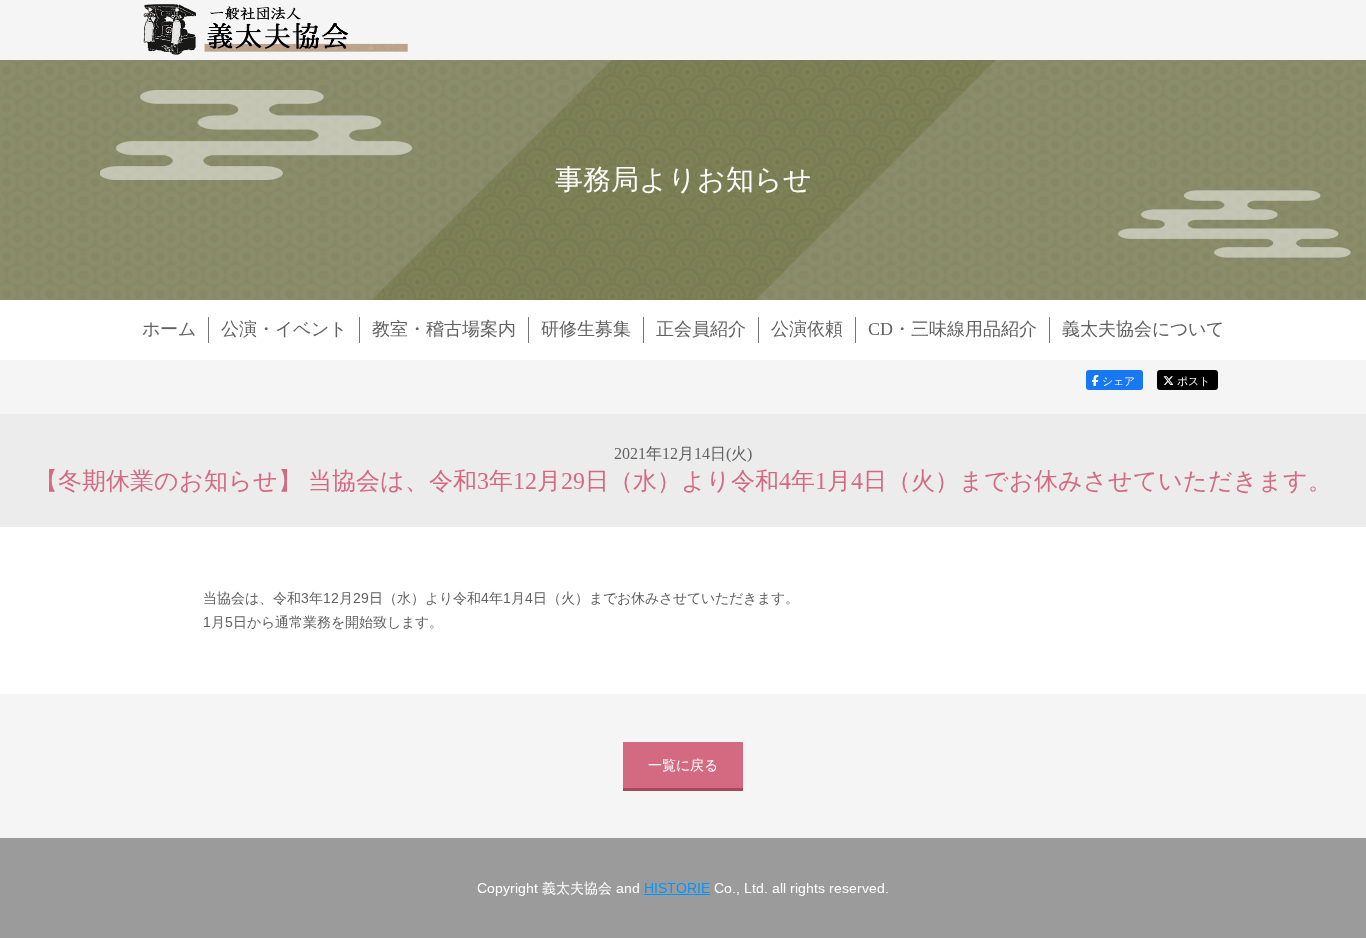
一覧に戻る (683, 765)
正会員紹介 (701, 329)
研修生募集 (586, 329)
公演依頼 (807, 329)
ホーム (169, 329)
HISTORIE (677, 888)
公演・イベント (284, 329)
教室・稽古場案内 (444, 329)
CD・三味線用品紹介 (952, 329)
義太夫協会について (1143, 329)
